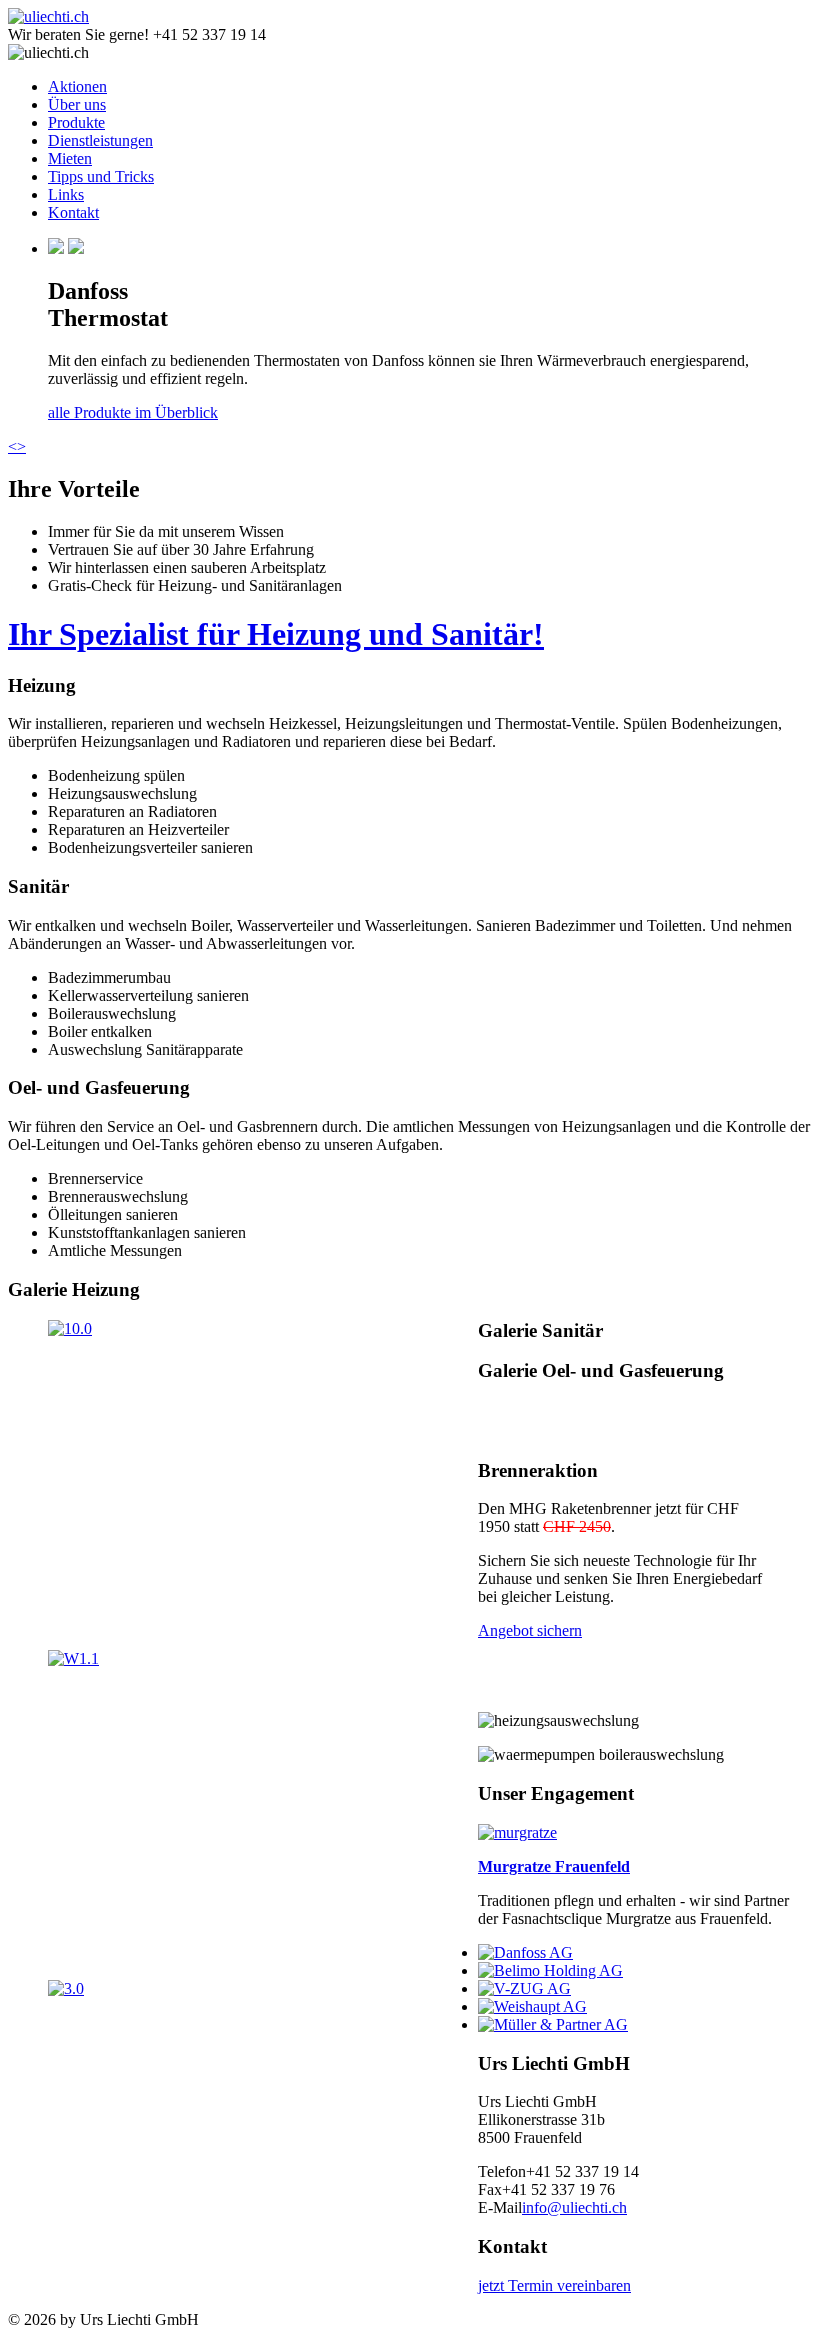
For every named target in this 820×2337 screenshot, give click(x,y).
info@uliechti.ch (574, 2207)
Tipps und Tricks (101, 176)
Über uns (77, 104)
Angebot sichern (530, 1630)
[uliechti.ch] (48, 16)
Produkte (76, 122)
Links (66, 194)
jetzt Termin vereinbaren (554, 2285)
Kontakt (73, 212)
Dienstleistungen (100, 140)
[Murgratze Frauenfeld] (517, 1832)
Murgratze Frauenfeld (554, 1866)
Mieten (70, 158)
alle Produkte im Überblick (133, 412)
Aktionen (77, 86)
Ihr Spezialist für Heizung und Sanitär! (276, 634)
